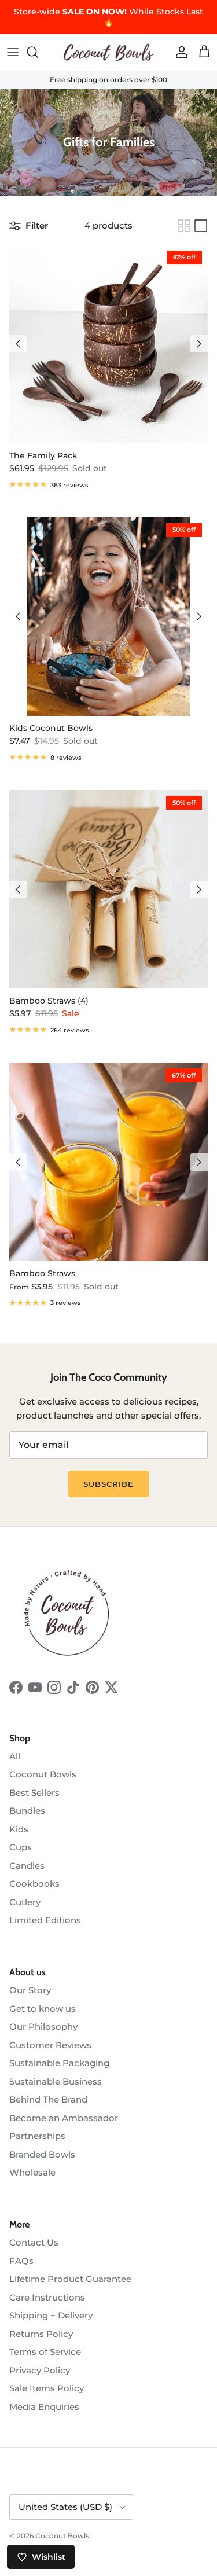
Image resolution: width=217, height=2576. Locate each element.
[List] (201, 226)
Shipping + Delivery (51, 2315)
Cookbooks (34, 1884)
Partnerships (37, 2136)
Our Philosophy (43, 2026)
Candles (27, 1866)
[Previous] (18, 344)
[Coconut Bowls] (109, 52)
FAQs (21, 2261)
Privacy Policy (40, 2370)
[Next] (199, 344)
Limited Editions (45, 1920)
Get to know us (43, 2009)
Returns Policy (41, 2334)
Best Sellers (34, 1793)
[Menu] (13, 52)
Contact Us (34, 2242)
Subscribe (108, 1484)
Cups (21, 1847)
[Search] (38, 52)
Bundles (27, 1811)
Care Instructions (47, 2297)
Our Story (30, 1990)
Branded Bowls (42, 2154)
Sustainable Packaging (59, 2063)
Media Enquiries (44, 2407)
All (15, 1756)
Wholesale (32, 2172)
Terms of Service (45, 2352)
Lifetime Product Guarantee (70, 2279)
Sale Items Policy (47, 2388)
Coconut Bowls (43, 1774)
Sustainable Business (56, 2081)
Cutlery (25, 1902)
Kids (19, 1829)
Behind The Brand (48, 2099)
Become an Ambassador (64, 2118)
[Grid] (184, 226)
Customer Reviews (50, 2045)
